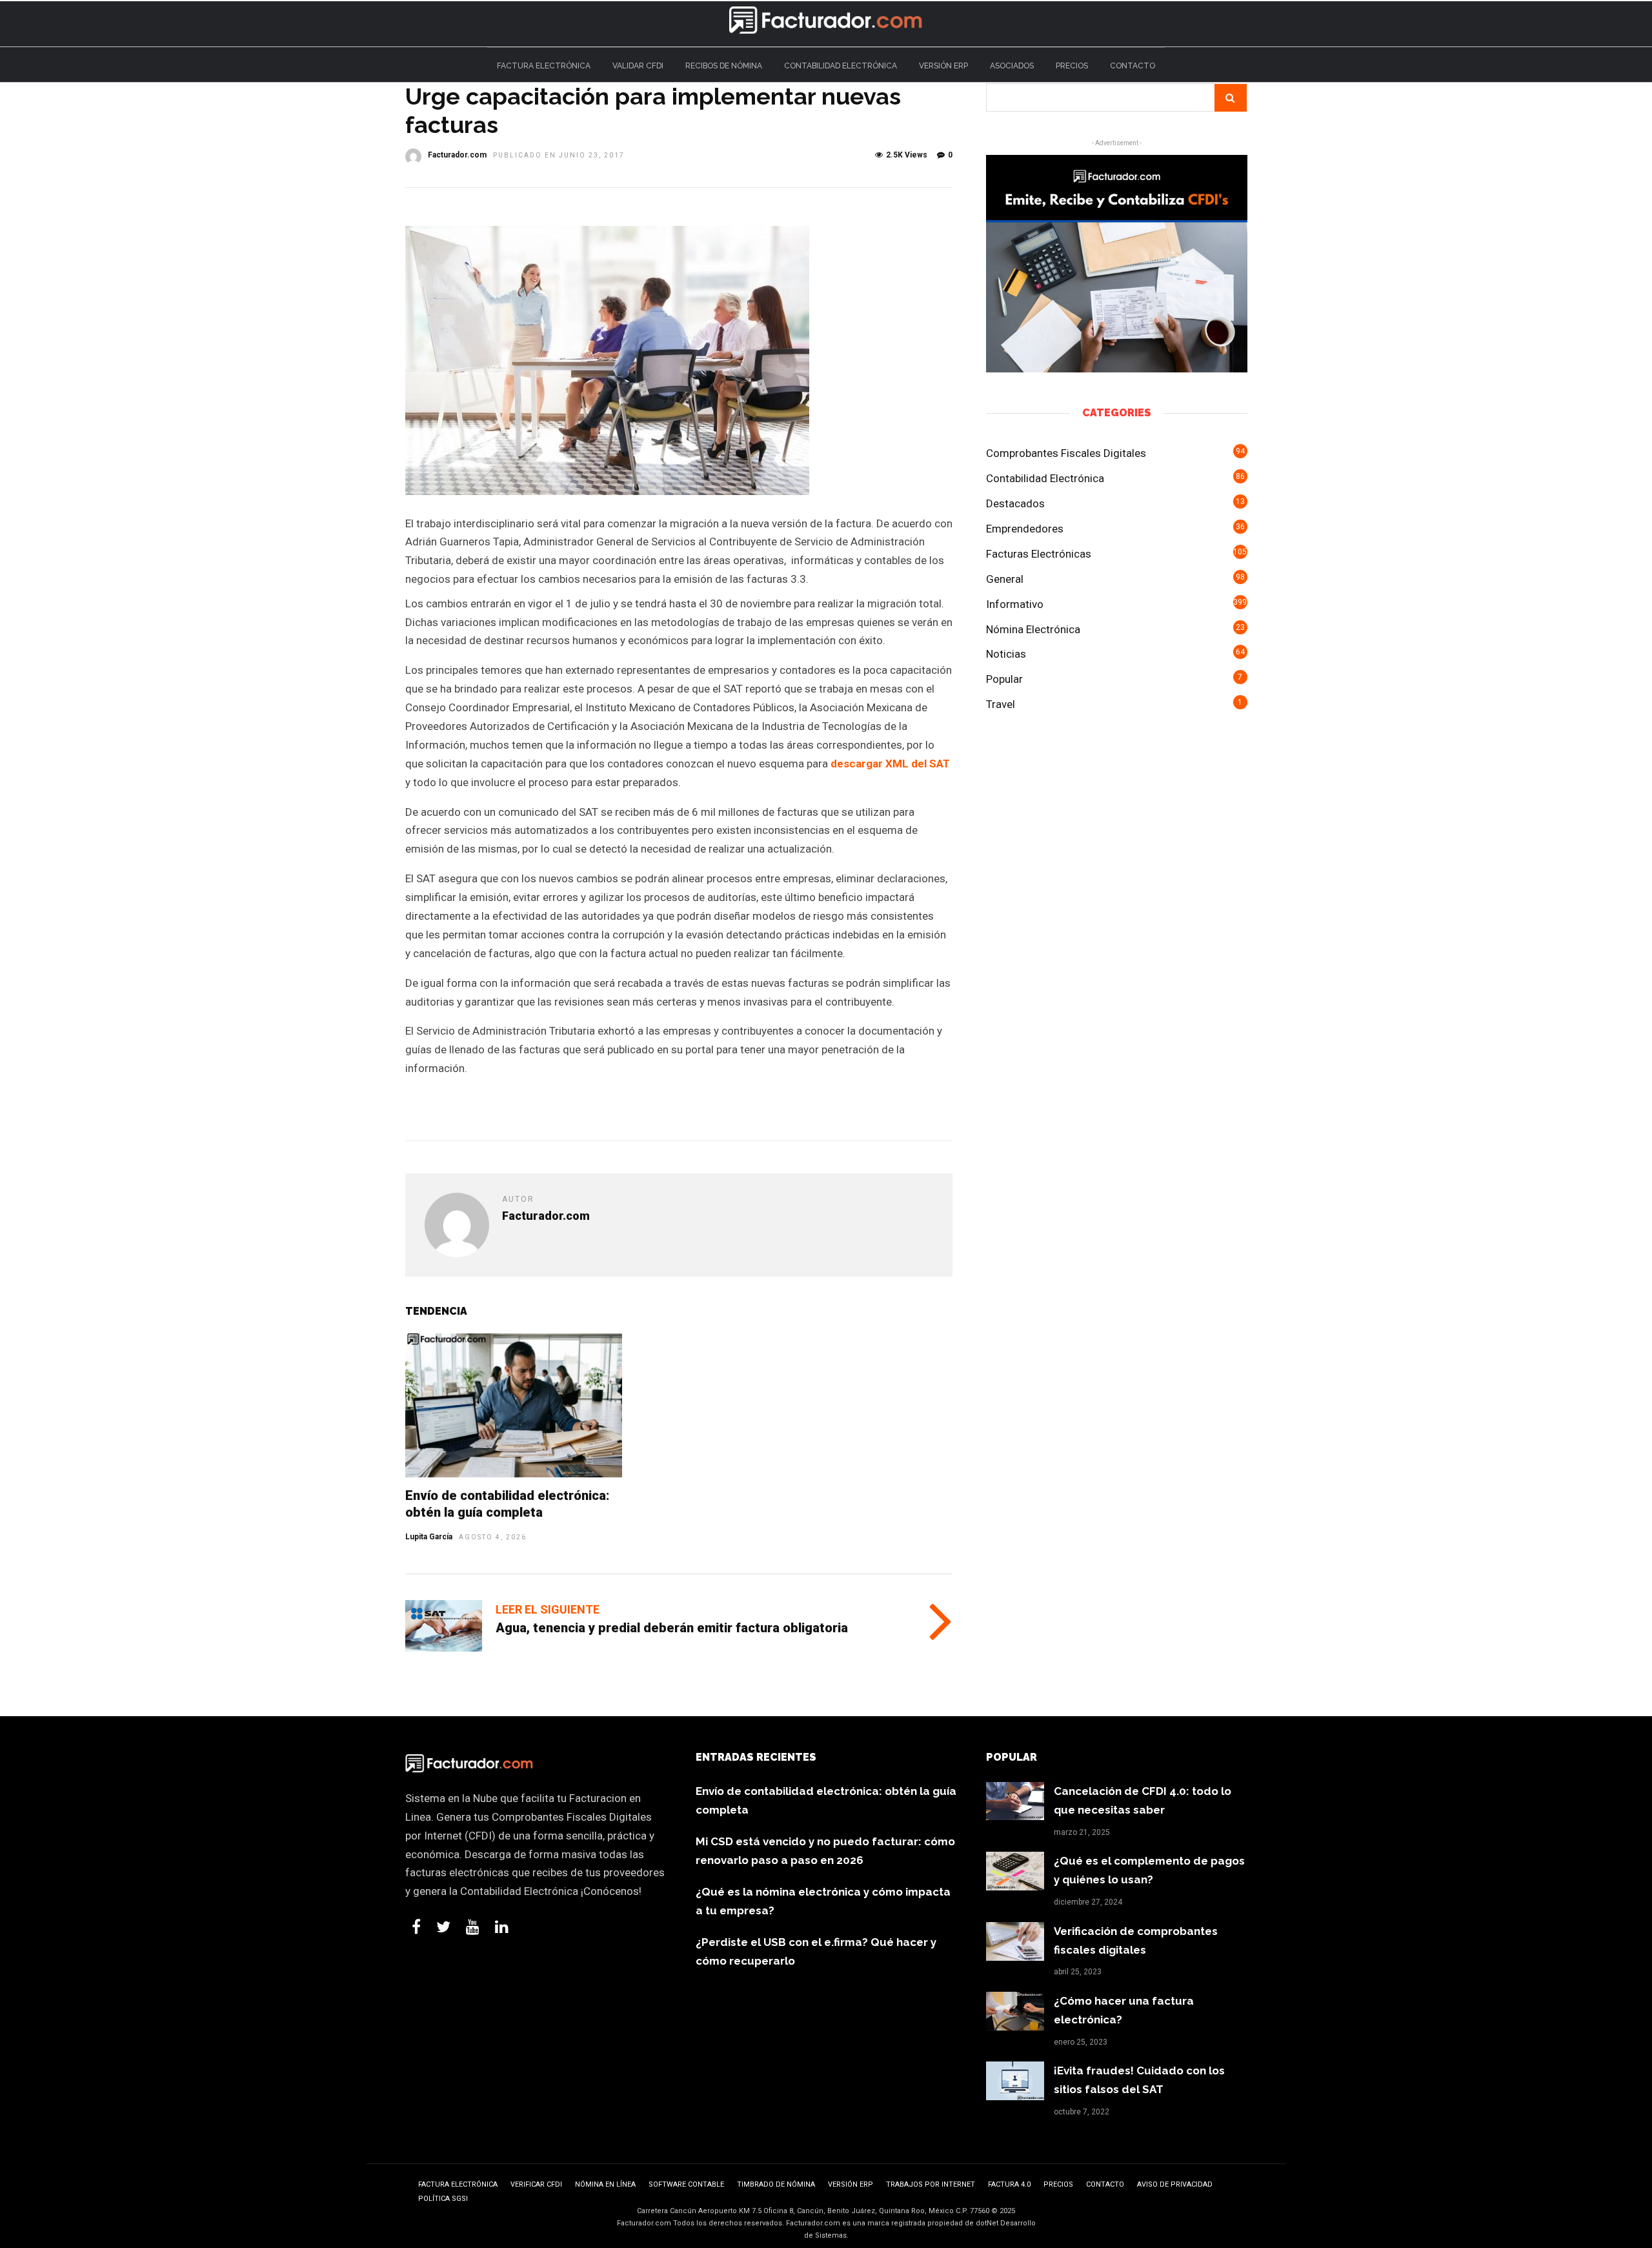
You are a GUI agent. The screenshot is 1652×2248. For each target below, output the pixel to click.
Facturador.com (457, 155)
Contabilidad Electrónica (1045, 478)
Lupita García (429, 1537)
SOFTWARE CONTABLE (686, 2184)
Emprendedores (1025, 529)
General (1005, 579)
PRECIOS (1072, 66)
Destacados (1015, 503)
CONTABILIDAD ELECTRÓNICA (841, 66)
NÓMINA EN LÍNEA (605, 2184)
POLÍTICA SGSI (443, 2199)
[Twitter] (443, 1927)
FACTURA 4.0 (1009, 2184)
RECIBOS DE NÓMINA (724, 66)
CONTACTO (1133, 66)
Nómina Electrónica (1033, 629)
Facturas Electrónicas (1039, 554)
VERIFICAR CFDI (536, 2184)
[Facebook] (416, 1927)
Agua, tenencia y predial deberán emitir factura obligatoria (672, 1628)
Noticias (1006, 654)
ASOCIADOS (1012, 66)
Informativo (1015, 604)
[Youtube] (473, 1927)
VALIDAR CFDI (638, 66)
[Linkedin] (502, 1927)
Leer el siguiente (548, 1609)
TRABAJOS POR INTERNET (931, 2184)
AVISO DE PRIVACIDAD (1175, 2184)
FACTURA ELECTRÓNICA (544, 66)
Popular (1004, 679)
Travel (1001, 704)
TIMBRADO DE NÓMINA (776, 2184)
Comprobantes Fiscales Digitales (1066, 453)
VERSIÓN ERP (943, 66)
